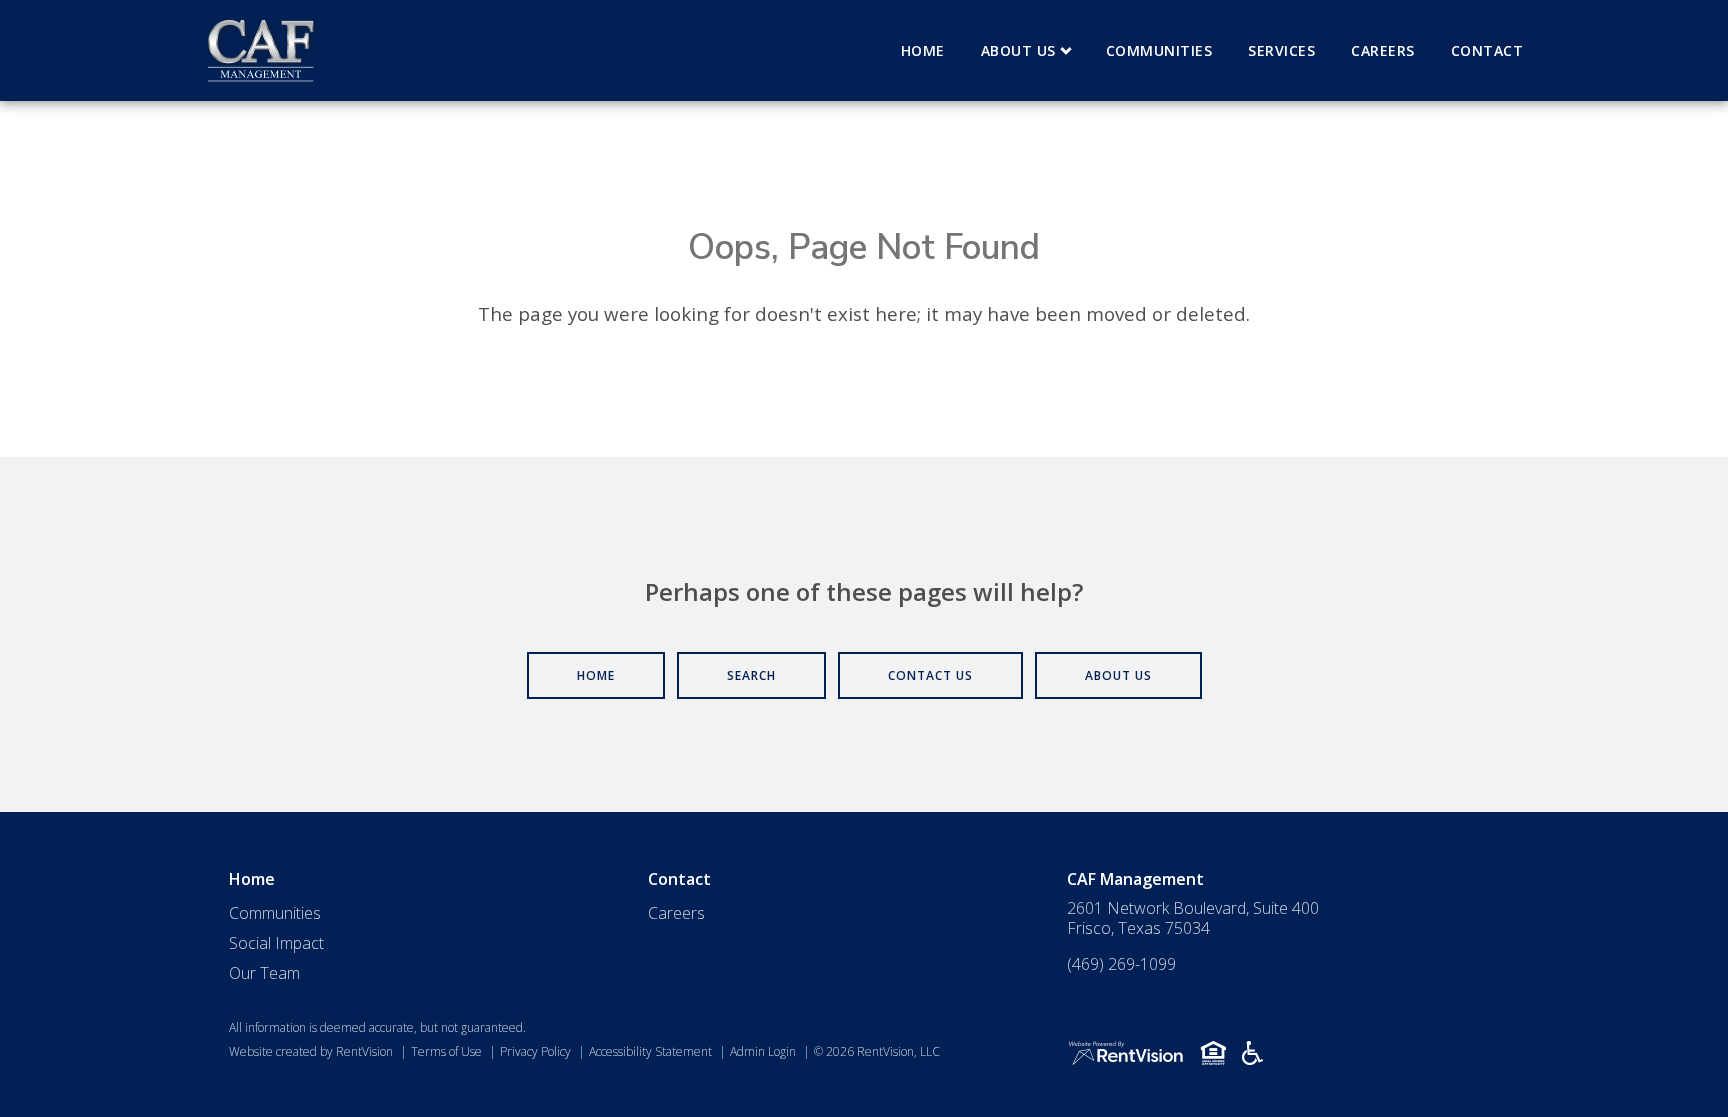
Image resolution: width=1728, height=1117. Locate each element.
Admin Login (763, 1051)
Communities (1159, 50)
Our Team (264, 973)
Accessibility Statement (650, 1051)
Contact (1487, 50)
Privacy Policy (535, 1051)
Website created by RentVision (311, 1051)
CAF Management (1135, 879)
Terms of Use (446, 1051)
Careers (1383, 50)
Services (1281, 50)
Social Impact (276, 943)
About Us (1018, 50)
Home (923, 50)
